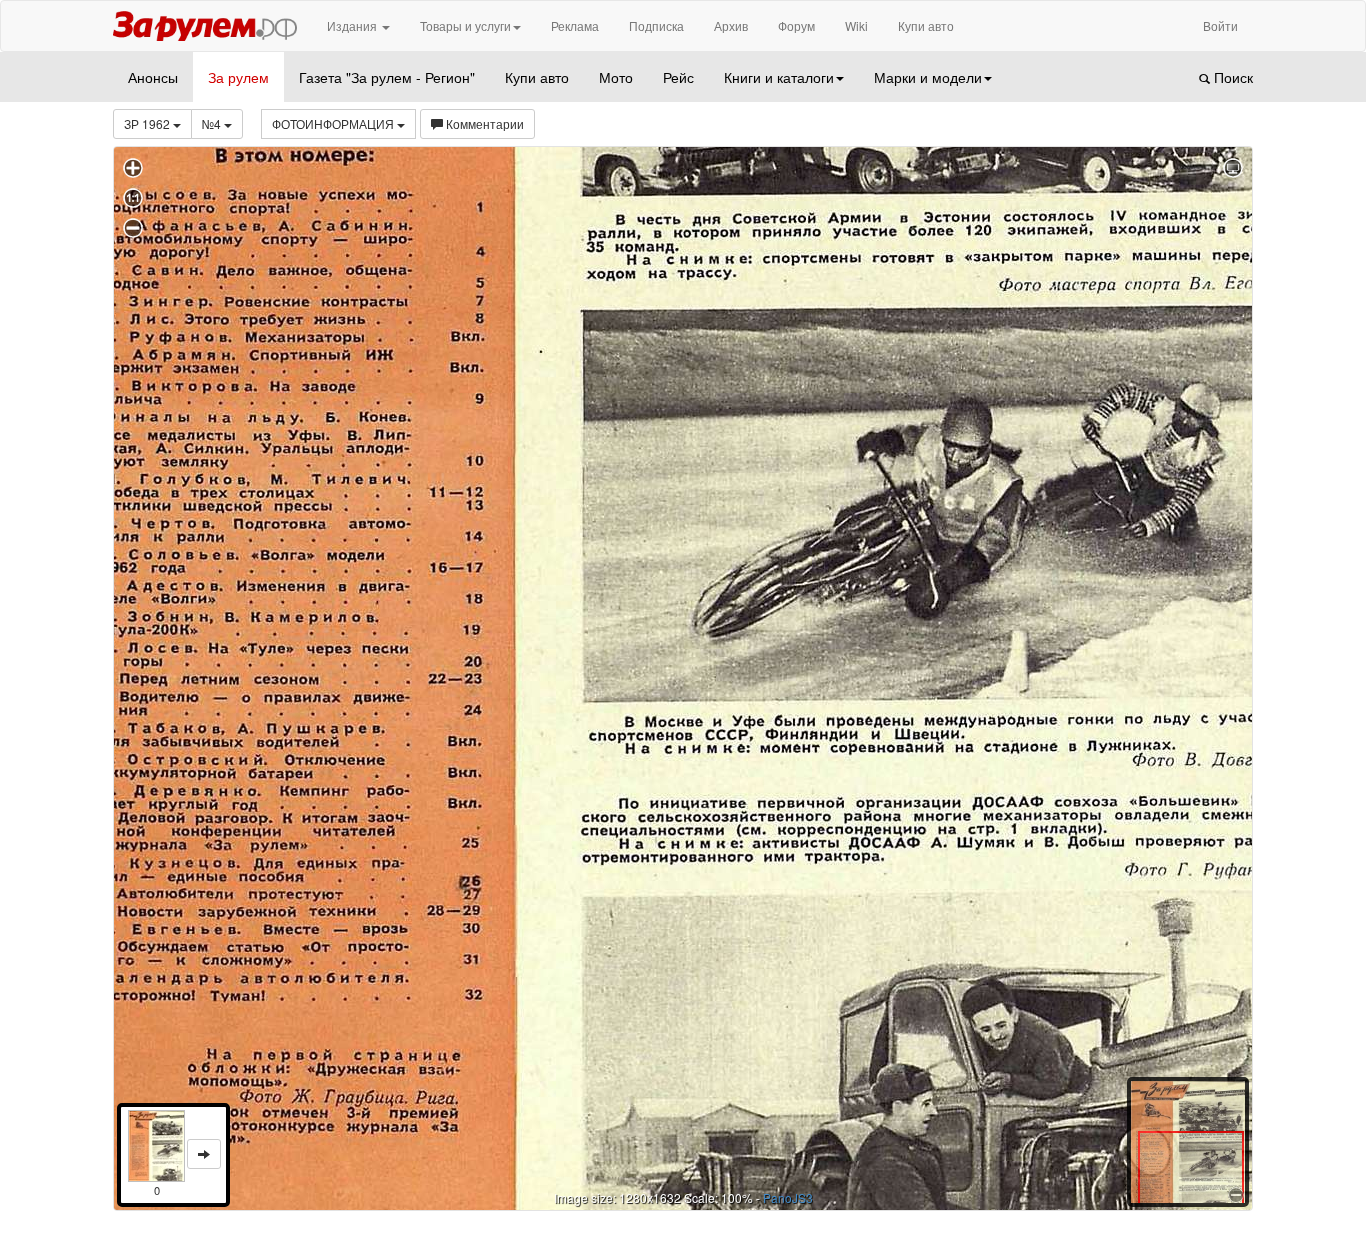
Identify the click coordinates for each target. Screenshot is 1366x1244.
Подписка (656, 25)
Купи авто (926, 25)
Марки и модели (928, 77)
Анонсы (153, 77)
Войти (1220, 25)
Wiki (856, 25)
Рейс (678, 77)
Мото (616, 77)
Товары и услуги (465, 25)
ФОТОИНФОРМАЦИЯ (334, 123)
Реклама (575, 25)
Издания (353, 25)
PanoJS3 (788, 1197)
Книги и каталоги (779, 77)
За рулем (238, 77)
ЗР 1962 (148, 123)
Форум (796, 25)
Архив (731, 25)
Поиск (1231, 77)
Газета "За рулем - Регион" (387, 77)
